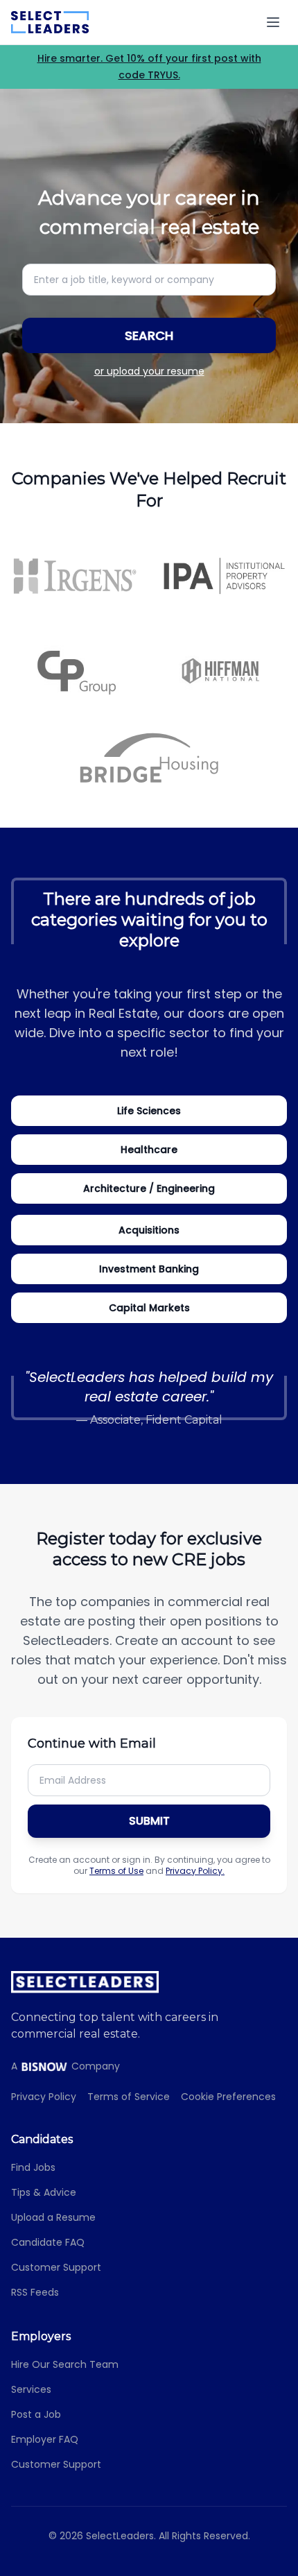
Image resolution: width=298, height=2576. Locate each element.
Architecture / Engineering (149, 1188)
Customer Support (56, 2267)
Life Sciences (149, 1111)
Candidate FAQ (48, 2242)
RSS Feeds (35, 2292)
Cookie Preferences (228, 2097)
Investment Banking (149, 1269)
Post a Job (36, 2414)
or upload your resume (149, 371)
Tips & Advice (44, 2192)
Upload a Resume (53, 2217)
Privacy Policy (44, 2097)
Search (149, 335)
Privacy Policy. (195, 1871)
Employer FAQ (45, 2439)
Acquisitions (149, 1230)
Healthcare (149, 1150)
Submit (149, 1821)
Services (31, 2389)
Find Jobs (33, 2167)
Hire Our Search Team (65, 2364)
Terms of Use (116, 1871)
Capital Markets (149, 1308)
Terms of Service (129, 2097)
